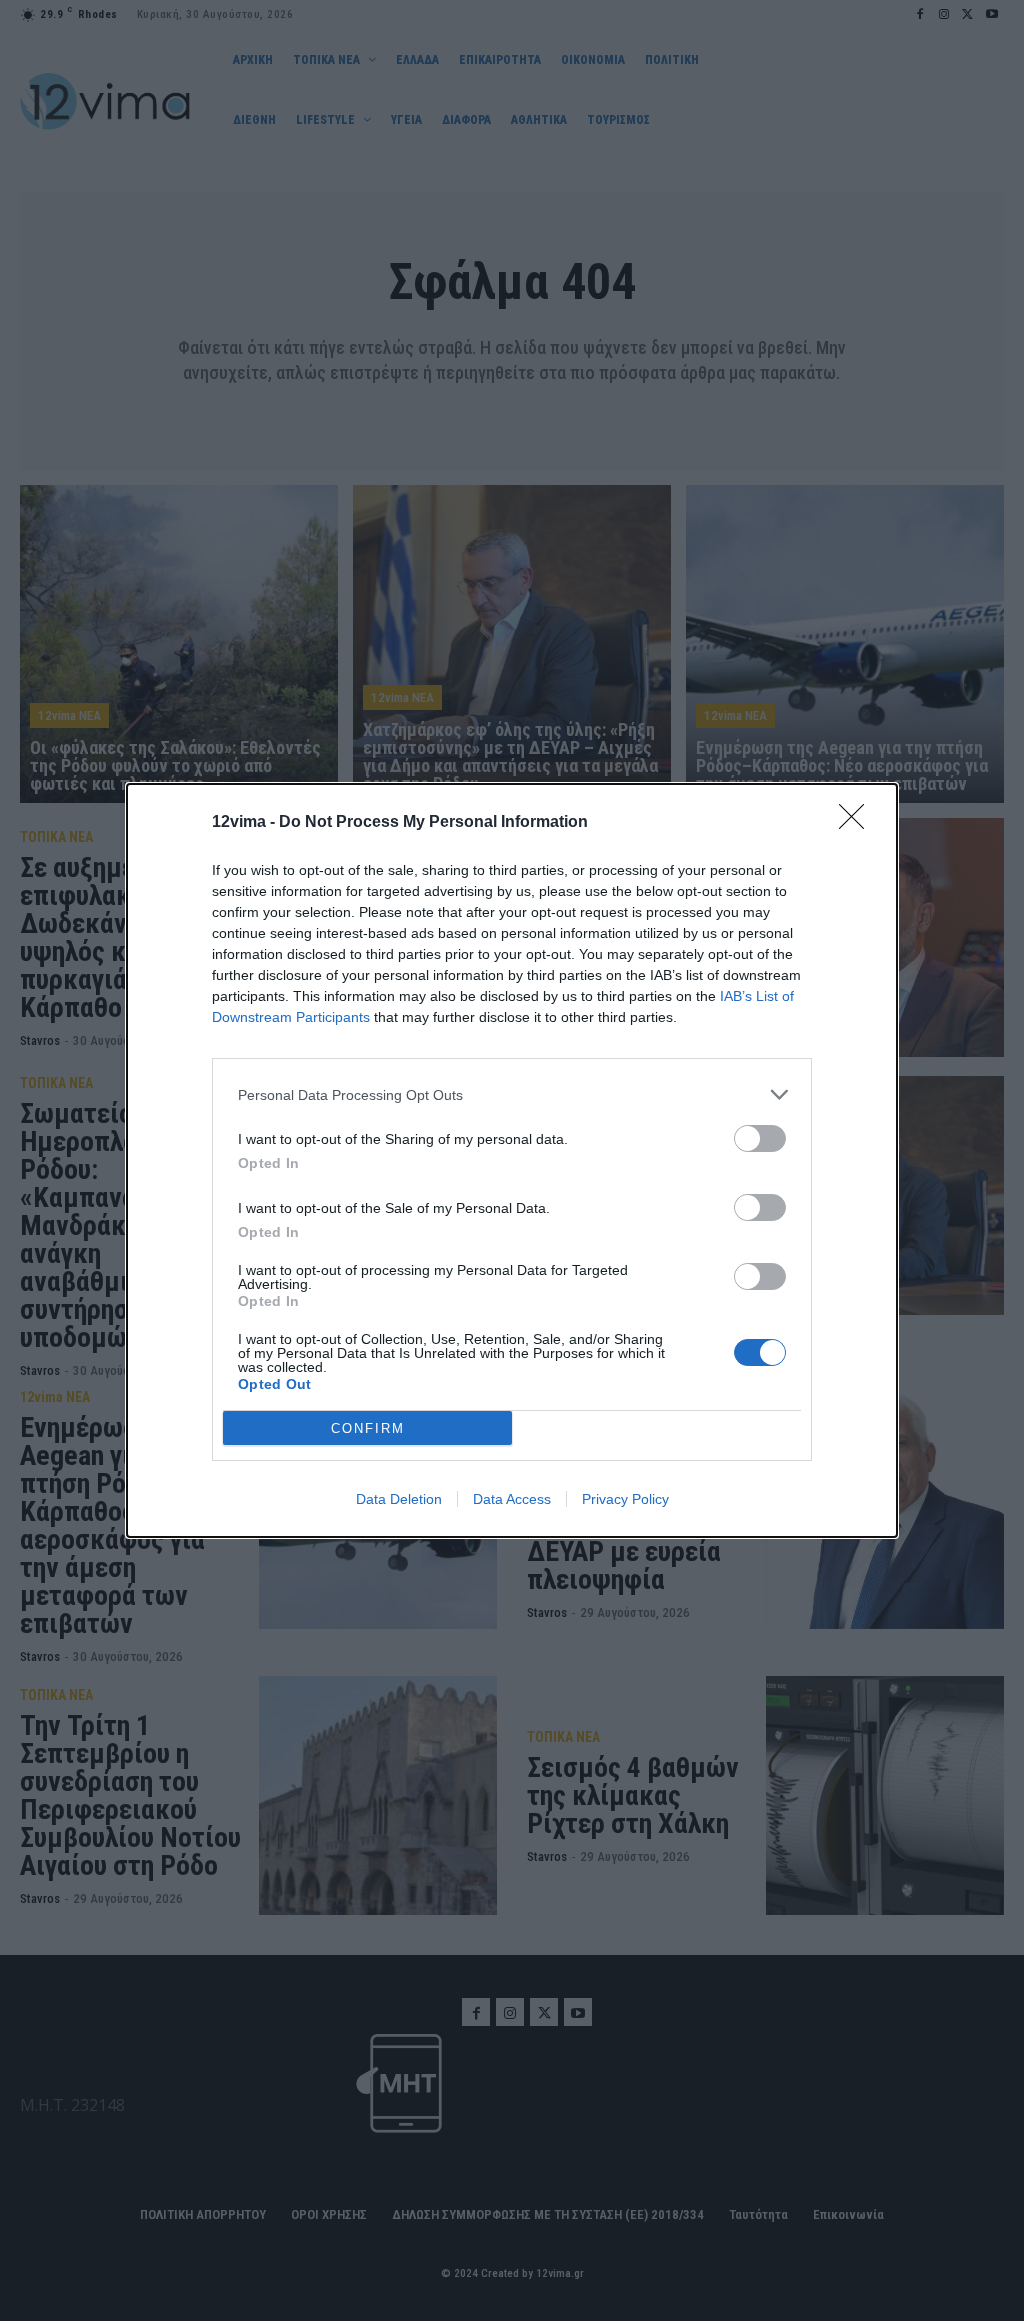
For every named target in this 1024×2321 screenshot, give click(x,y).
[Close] (858, 823)
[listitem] (512, 1094)
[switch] (760, 1138)
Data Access (512, 1499)
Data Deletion (399, 1499)
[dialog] (512, 1160)
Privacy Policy (625, 1499)
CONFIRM (368, 1428)
